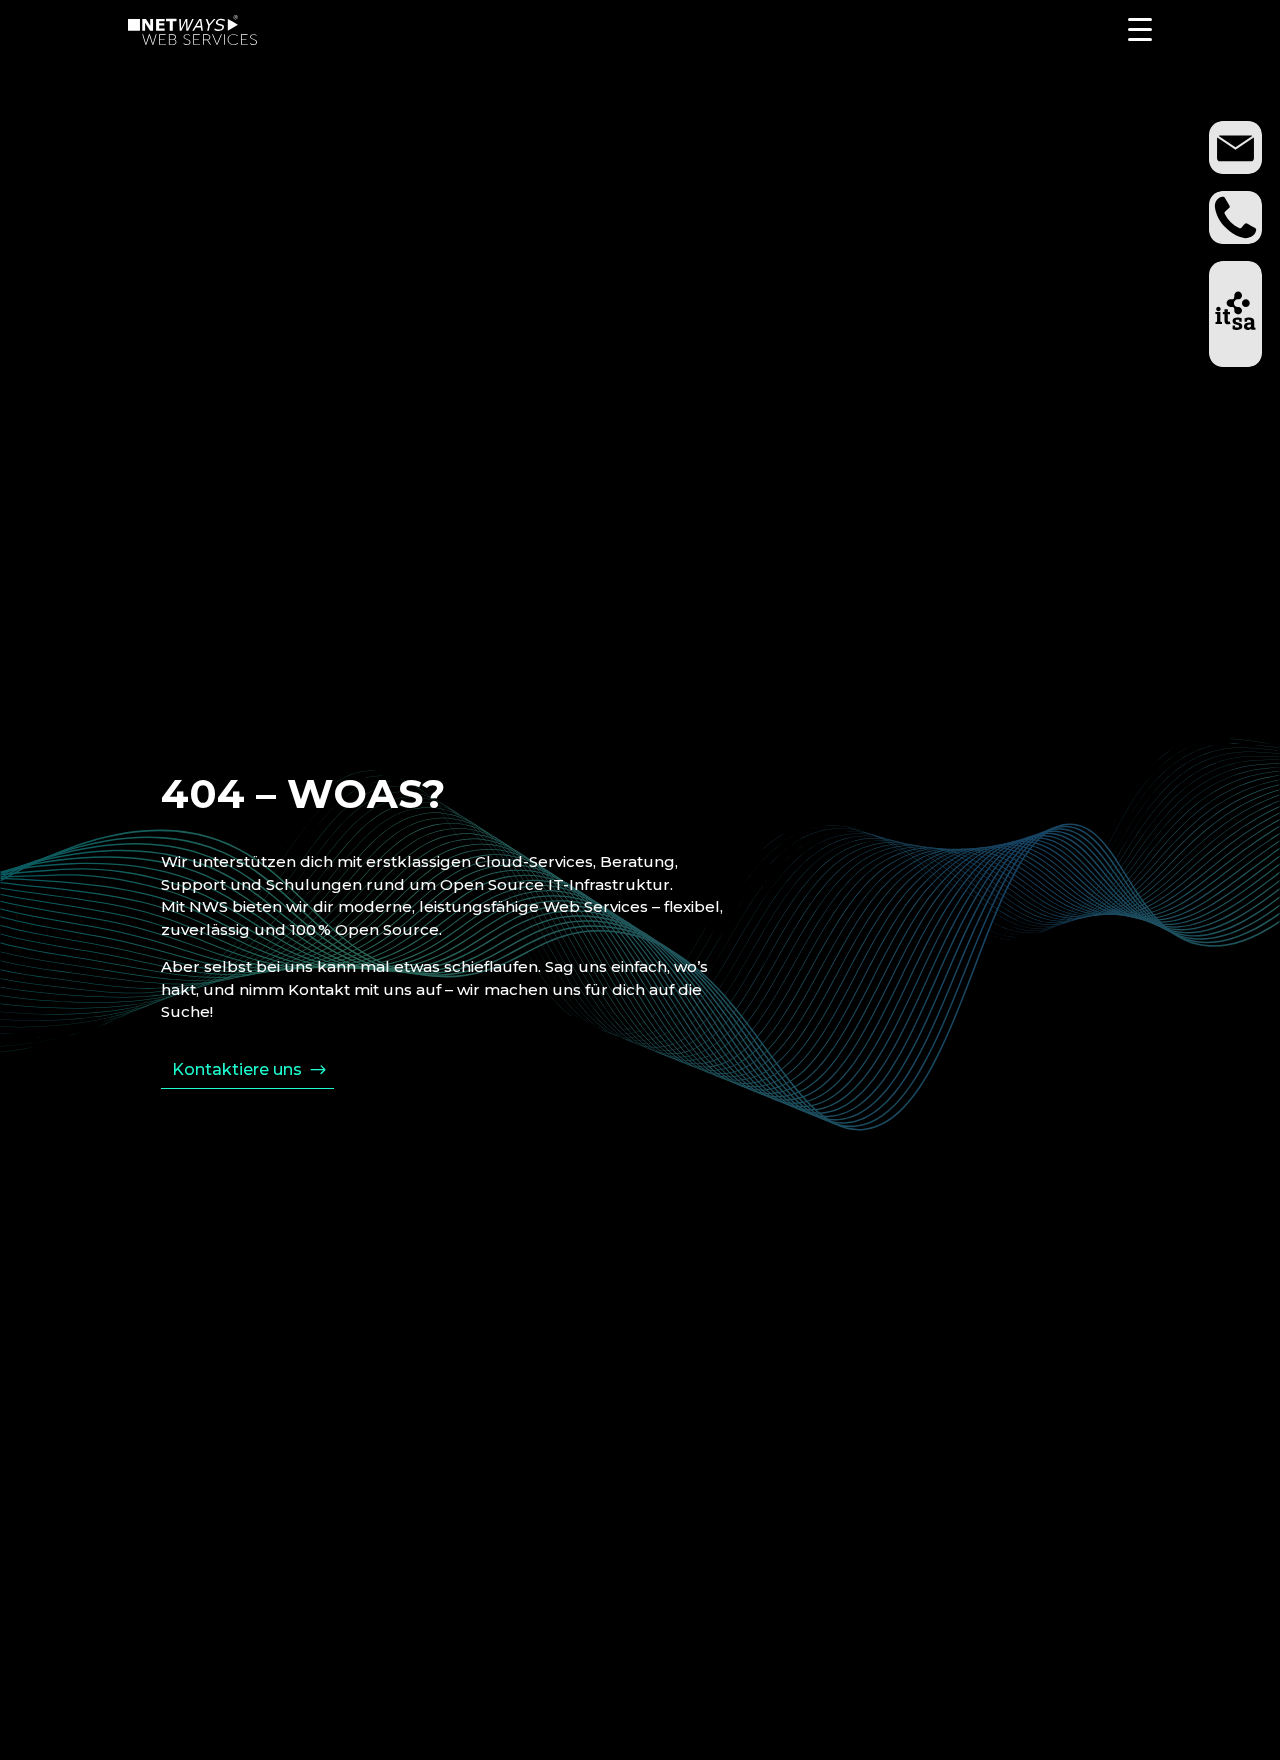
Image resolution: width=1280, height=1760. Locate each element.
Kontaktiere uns (237, 1069)
